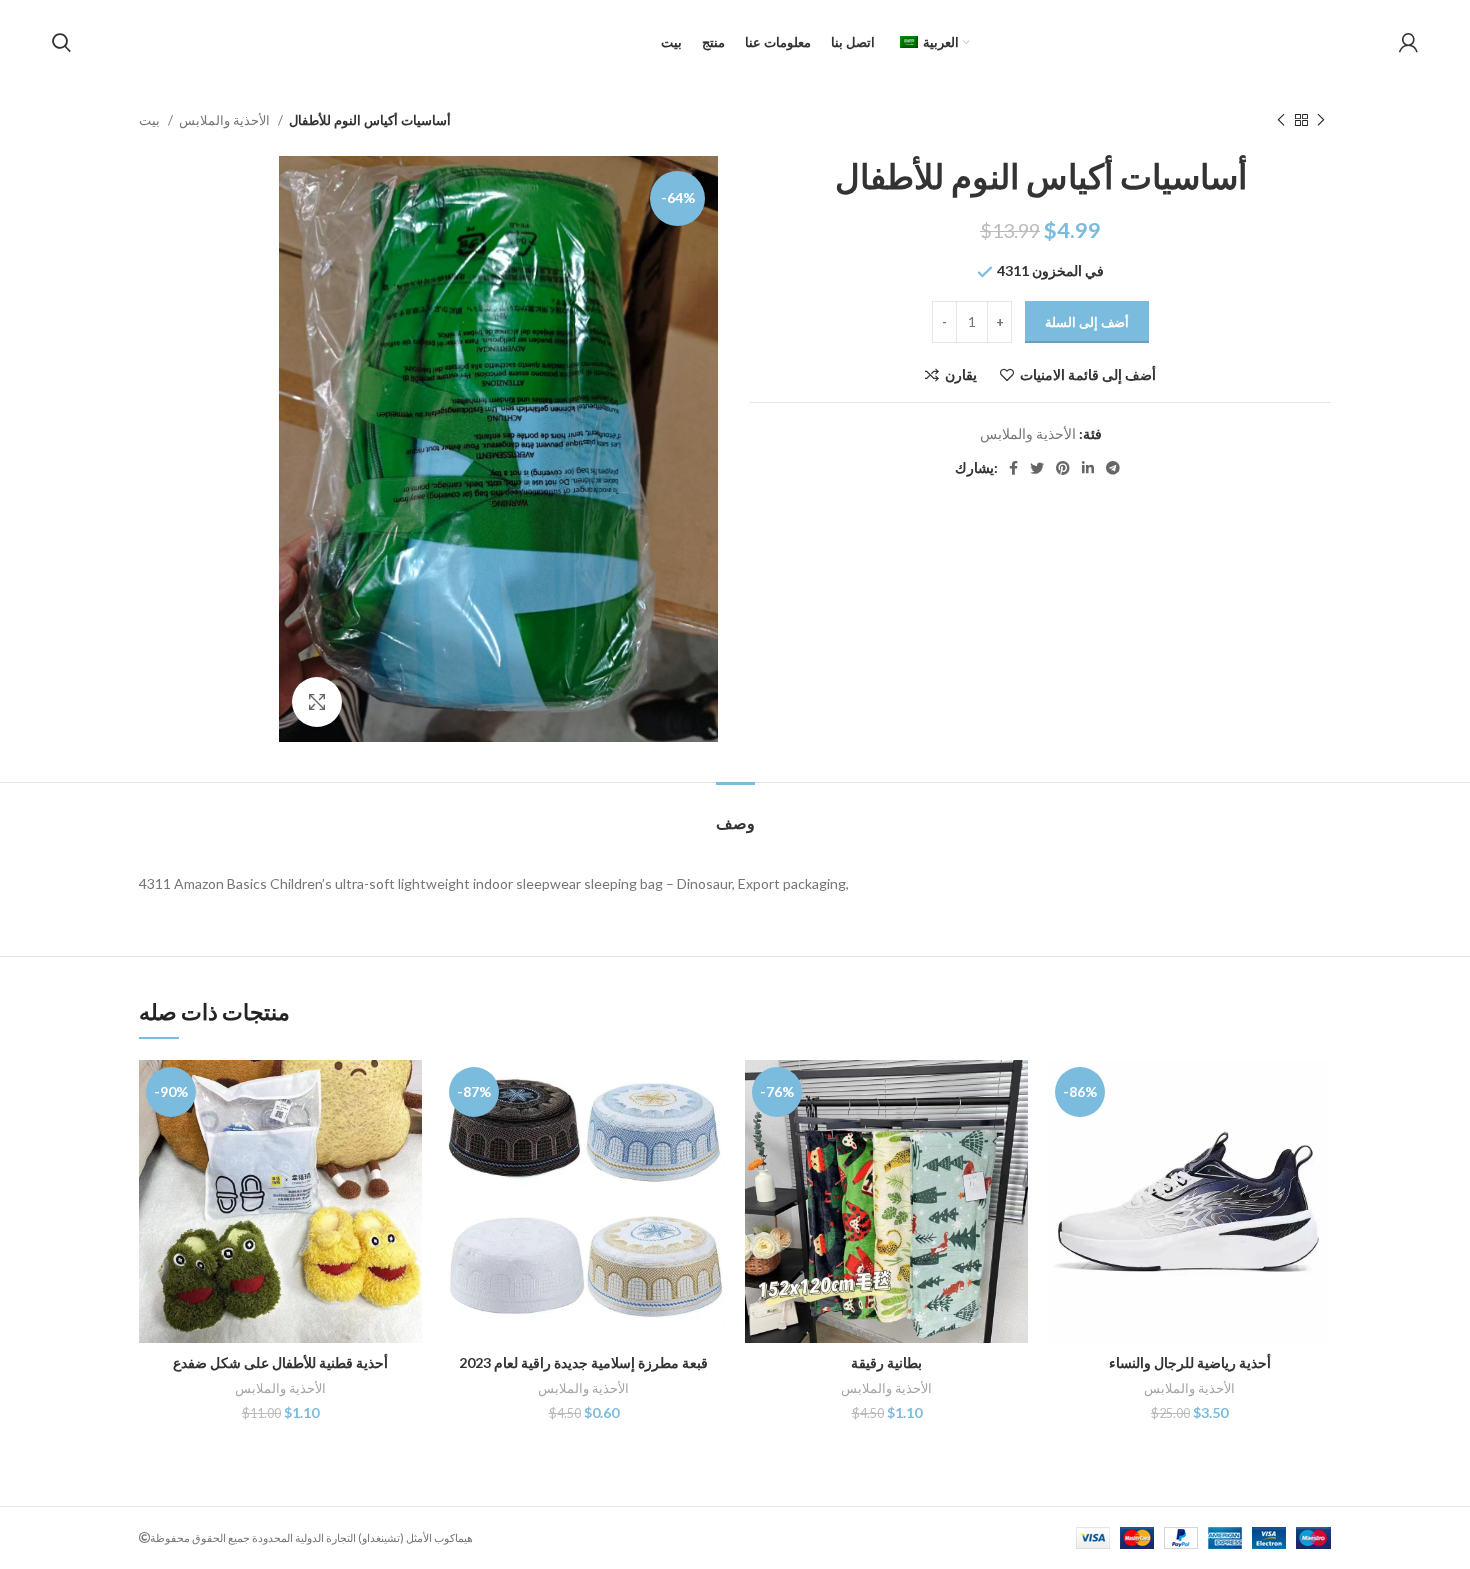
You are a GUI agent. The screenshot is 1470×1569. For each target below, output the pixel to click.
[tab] (735, 812)
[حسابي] (1408, 43)
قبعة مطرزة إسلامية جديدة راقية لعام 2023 (583, 1362)
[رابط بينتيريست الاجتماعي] (1063, 468)
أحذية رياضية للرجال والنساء (1190, 1362)
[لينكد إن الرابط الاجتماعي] (1088, 468)
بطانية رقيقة (886, 1362)
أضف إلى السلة (1087, 322)
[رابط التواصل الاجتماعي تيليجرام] (1113, 468)
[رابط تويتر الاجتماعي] (1037, 468)
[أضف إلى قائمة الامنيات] (407, 1182)
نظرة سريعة (407, 1137)
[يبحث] (61, 43)
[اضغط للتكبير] (317, 702)
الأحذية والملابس (226, 120)
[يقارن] (407, 1092)
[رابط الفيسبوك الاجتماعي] (1013, 468)
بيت (151, 120)
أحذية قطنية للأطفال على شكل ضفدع (280, 1362)
